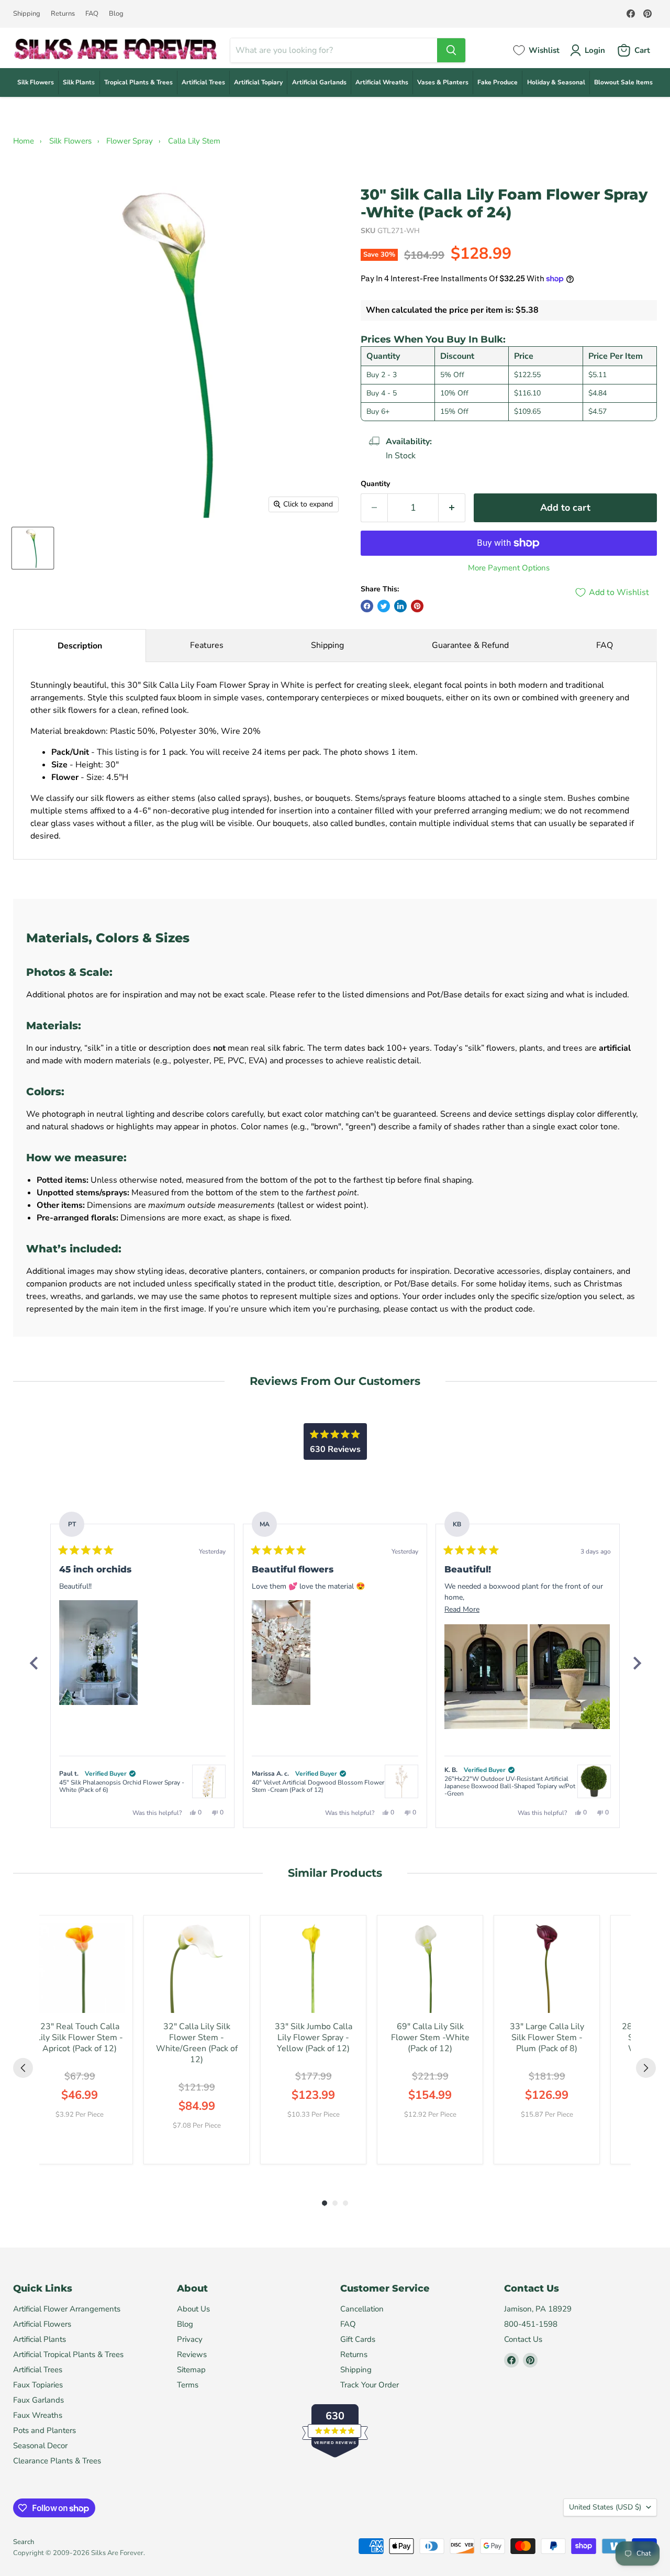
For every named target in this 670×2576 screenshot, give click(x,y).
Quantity (375, 484)
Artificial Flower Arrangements (67, 2309)
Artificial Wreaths (382, 82)
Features (207, 645)
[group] (80, 2040)
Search (24, 2542)
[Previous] (33, 1663)
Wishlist (544, 50)
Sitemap (191, 2370)
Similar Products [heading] (335, 1873)
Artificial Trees (203, 82)
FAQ (92, 14)
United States (605, 2507)
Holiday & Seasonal (556, 82)
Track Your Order (370, 2385)
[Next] (636, 1663)
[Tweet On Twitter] (384, 606)
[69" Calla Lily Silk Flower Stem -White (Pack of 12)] (430, 1968)
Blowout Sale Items (623, 82)
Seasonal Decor (40, 2446)
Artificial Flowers (42, 2324)
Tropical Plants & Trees (138, 82)
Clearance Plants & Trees (57, 2461)
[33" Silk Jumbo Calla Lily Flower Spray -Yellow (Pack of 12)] (313, 1968)
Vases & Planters (443, 82)
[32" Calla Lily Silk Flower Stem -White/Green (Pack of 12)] (197, 1968)
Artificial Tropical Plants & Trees (68, 2354)
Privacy (190, 2339)
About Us (193, 2309)
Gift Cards (358, 2339)
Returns (63, 14)
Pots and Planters (44, 2430)
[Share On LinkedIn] (400, 606)
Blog (116, 14)
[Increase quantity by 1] (452, 508)
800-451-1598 (531, 2324)
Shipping (27, 14)
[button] (98, 1653)
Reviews (192, 2354)
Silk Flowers (36, 82)
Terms (188, 2385)
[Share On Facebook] (367, 606)
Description (80, 646)
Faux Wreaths (38, 2415)
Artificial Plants (40, 2339)
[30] (33, 548)
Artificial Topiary (258, 82)
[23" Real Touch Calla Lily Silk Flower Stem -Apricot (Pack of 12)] (80, 1968)
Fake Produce (498, 82)
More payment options (509, 568)
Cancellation (362, 2309)
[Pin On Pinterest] (417, 606)
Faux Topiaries (38, 2385)
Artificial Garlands (319, 82)
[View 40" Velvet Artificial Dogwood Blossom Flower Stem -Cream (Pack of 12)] (401, 1781)
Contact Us (523, 2339)
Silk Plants (79, 82)
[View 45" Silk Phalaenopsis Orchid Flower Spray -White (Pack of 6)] (209, 1781)
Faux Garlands (38, 2400)
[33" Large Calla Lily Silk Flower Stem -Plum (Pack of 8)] (547, 1968)
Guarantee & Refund (470, 645)
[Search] (451, 50)
